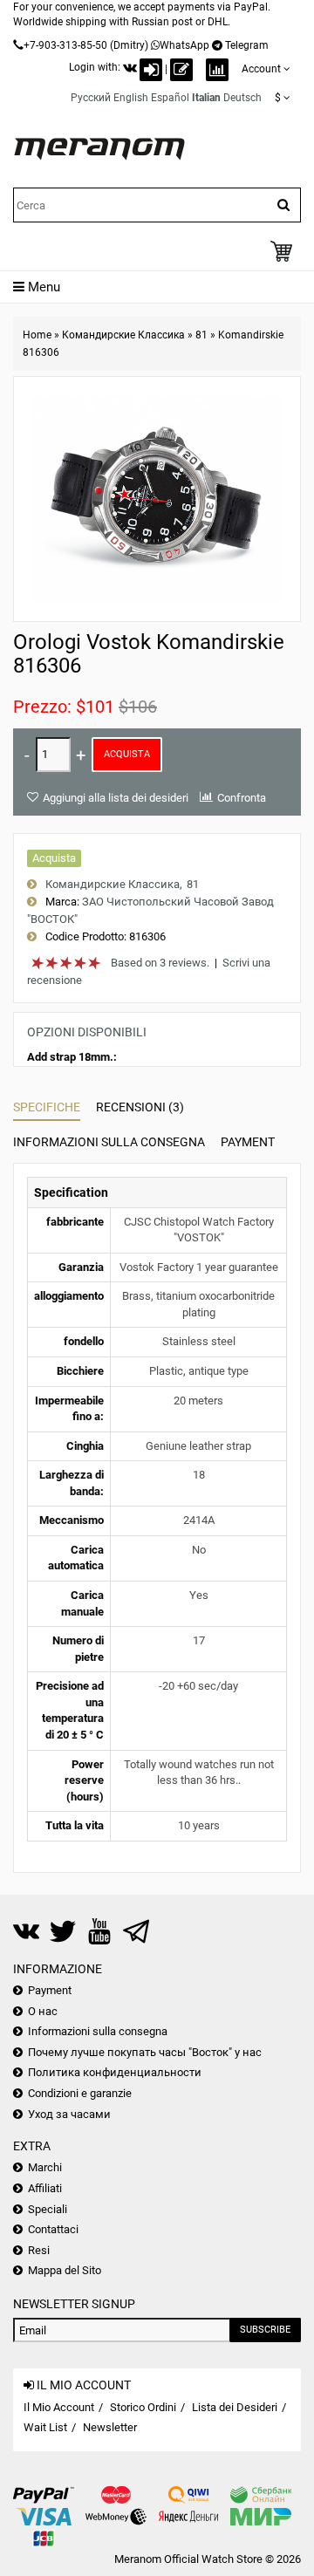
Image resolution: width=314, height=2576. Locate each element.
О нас (43, 2011)
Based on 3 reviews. (160, 963)
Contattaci (53, 2229)
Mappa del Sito (65, 2270)
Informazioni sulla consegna (109, 1142)
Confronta (242, 798)
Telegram (247, 45)
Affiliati (45, 2188)
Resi (39, 2250)
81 (201, 335)
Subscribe (265, 2330)
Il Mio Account (59, 2407)
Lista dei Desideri (235, 2407)
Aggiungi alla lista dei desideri (116, 798)
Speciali (48, 2209)
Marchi (45, 2167)
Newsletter (110, 2427)
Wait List (45, 2427)
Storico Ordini (143, 2407)
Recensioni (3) (140, 1107)
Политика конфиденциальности (115, 2072)
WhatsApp (184, 45)
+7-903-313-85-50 (65, 45)
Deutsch (242, 98)
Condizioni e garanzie (80, 2093)
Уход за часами (69, 2114)
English (131, 98)
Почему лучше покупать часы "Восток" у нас (145, 2052)
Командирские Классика (123, 335)
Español (170, 98)
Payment (248, 1142)
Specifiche (47, 1107)
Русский (91, 98)
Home (37, 335)
